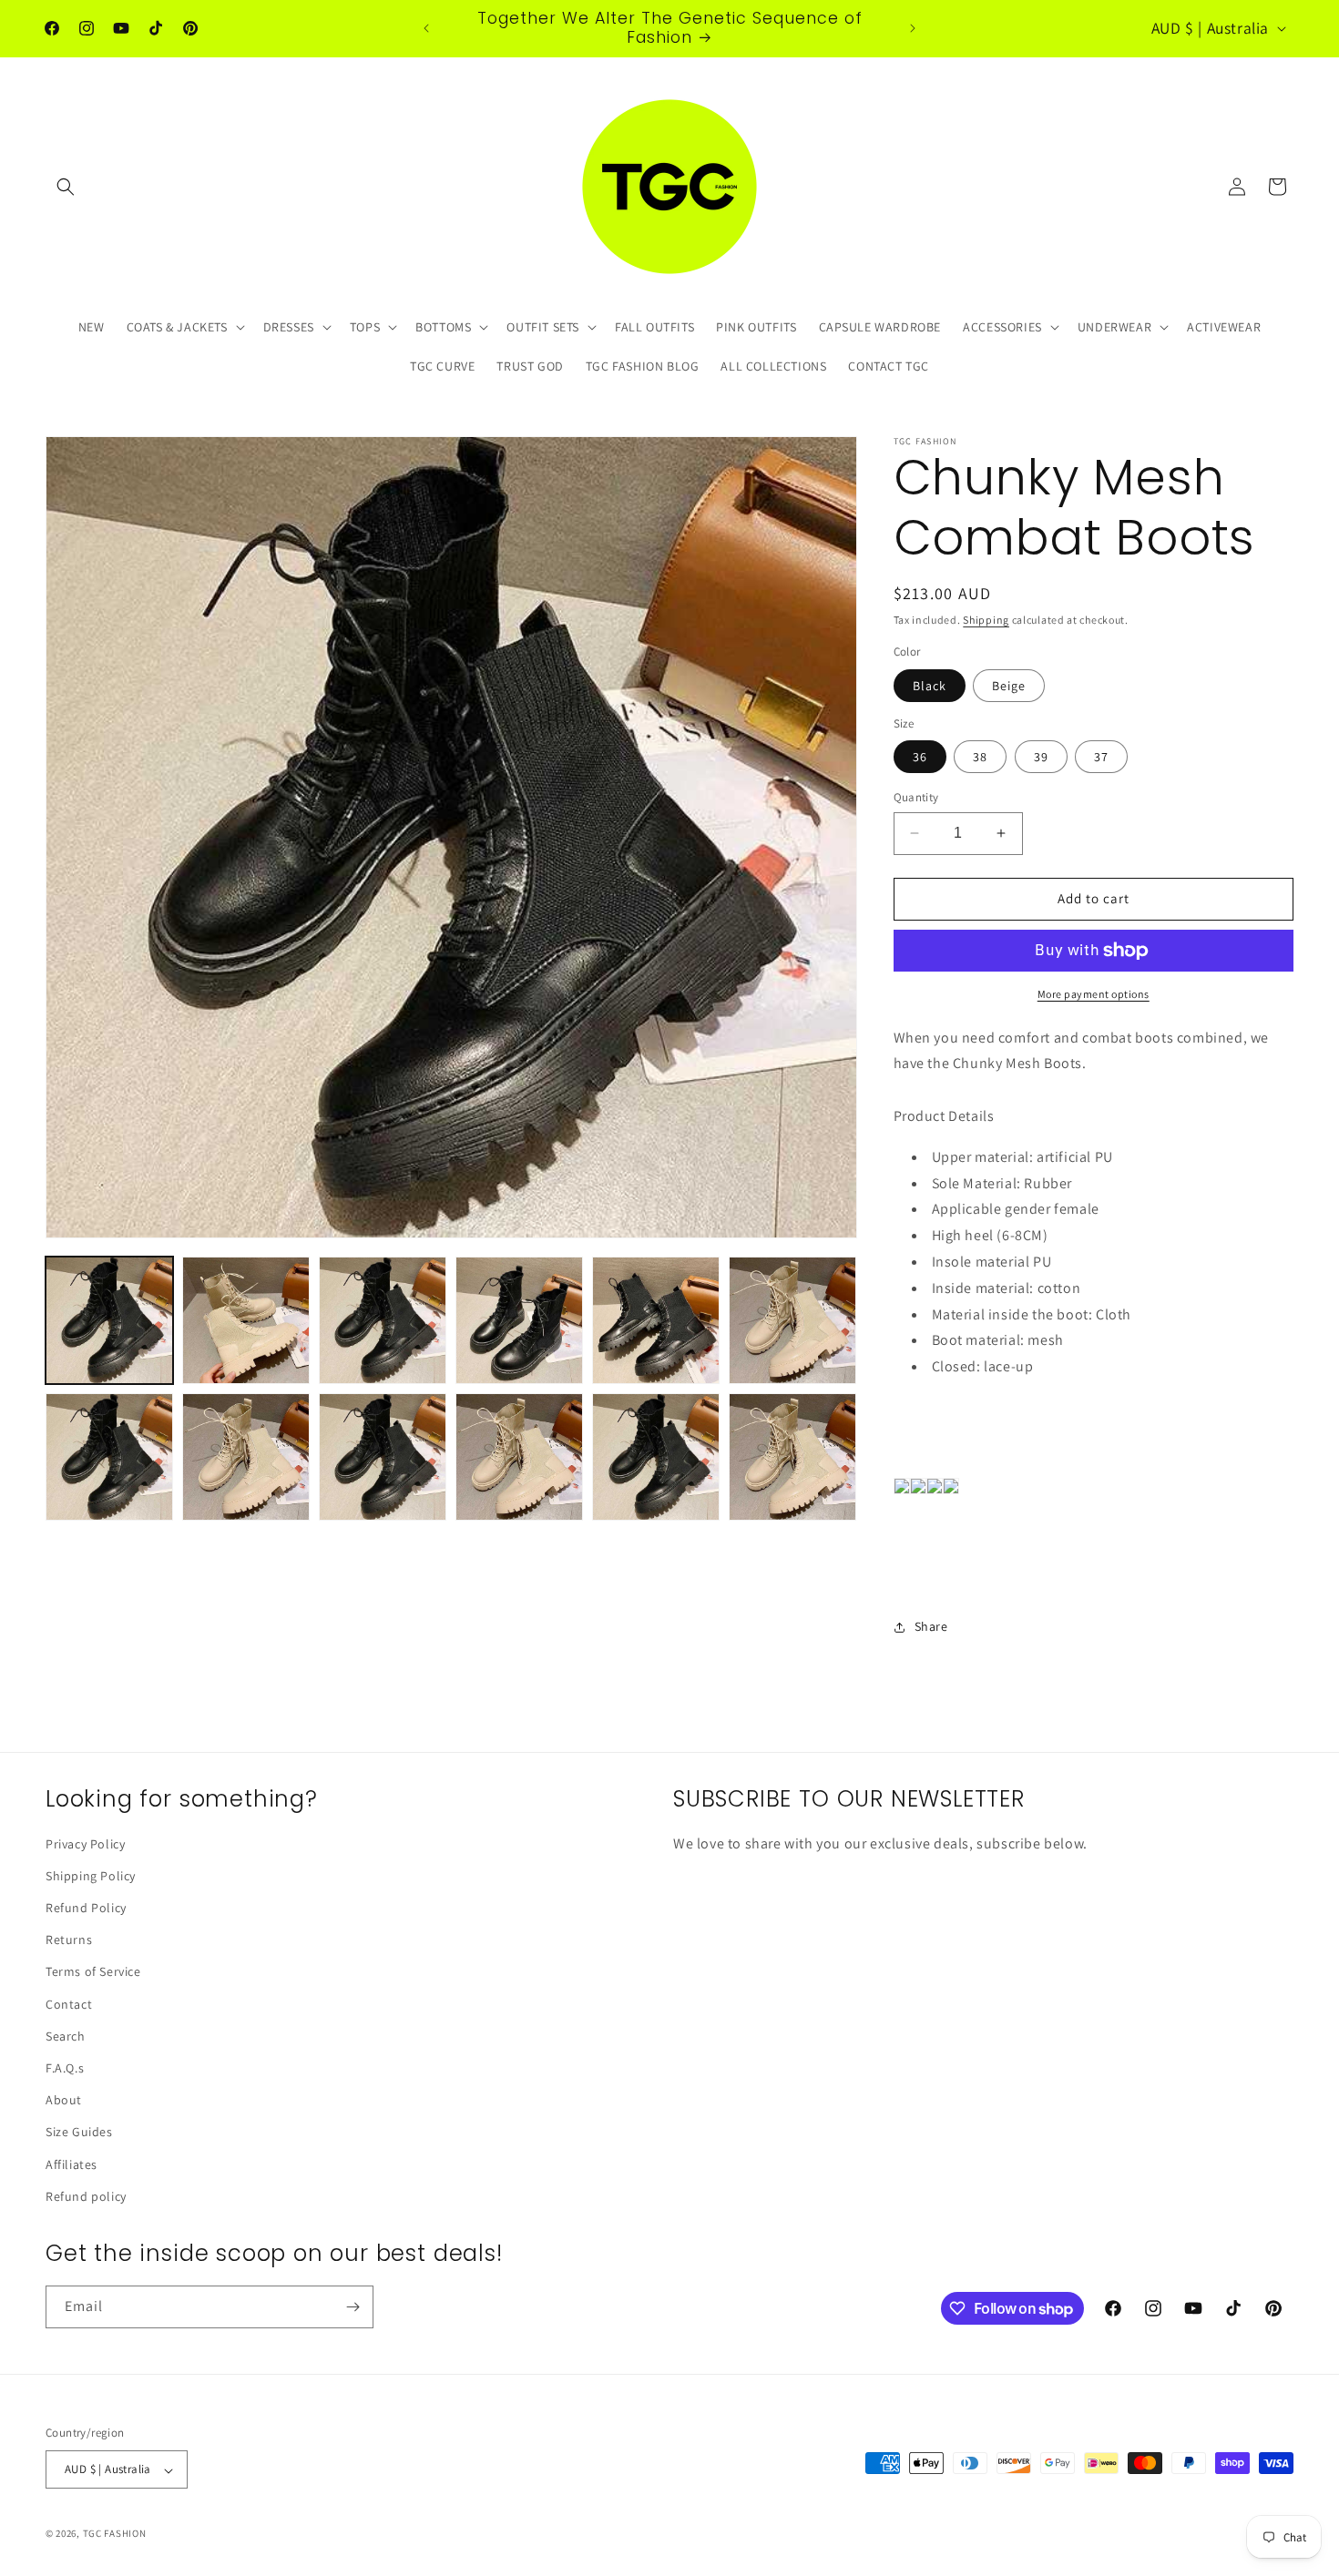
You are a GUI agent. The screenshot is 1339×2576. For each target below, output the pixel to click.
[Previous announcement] (426, 28)
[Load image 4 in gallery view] (519, 1320)
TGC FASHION (115, 2534)
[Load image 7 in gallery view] (109, 1457)
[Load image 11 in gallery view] (656, 1457)
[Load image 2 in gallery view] (246, 1320)
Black (930, 686)
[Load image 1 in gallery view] (109, 1320)
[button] (66, 187)
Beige (1009, 686)
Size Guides (79, 2133)
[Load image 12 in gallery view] (792, 1457)
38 (980, 757)
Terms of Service (93, 1972)
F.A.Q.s (65, 2068)
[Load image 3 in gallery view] (383, 1320)
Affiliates (72, 2164)
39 (1041, 757)
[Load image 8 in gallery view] (246, 1457)
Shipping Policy (91, 1876)
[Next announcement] (913, 28)
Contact (69, 2004)
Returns (69, 1940)
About (64, 2101)
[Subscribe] (353, 2307)
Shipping (986, 620)
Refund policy (86, 2196)
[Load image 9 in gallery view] (383, 1457)
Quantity (916, 797)
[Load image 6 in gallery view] (792, 1320)
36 (920, 757)
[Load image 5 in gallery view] (656, 1320)
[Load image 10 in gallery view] (519, 1457)
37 (1101, 757)
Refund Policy (86, 1909)
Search (66, 2036)
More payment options (1094, 994)
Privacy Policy (85, 1844)
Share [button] (931, 1626)
